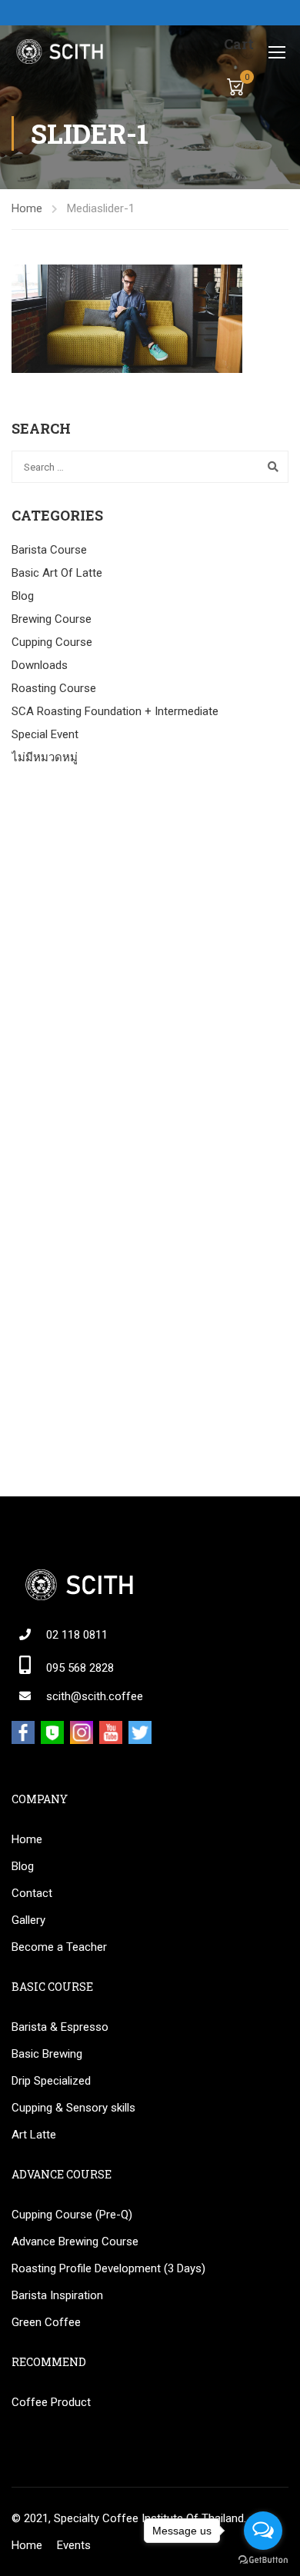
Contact (32, 1893)
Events (74, 2545)
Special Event (45, 734)
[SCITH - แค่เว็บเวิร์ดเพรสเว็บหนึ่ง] (59, 52)
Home (27, 208)
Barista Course (49, 550)
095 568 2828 (80, 1668)
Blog (23, 596)
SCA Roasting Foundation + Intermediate (115, 711)
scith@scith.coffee (95, 1696)
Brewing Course (52, 619)
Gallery (28, 1920)
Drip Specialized (51, 2081)
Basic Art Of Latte (57, 573)
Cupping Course (52, 642)
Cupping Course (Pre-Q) (72, 2215)
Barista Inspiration (57, 2295)
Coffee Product (51, 2402)
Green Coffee (46, 2322)
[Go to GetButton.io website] (263, 2560)
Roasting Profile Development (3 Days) (108, 2268)
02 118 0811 (77, 1635)
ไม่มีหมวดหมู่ (45, 757)
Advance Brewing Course (75, 2242)
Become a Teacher (59, 1947)
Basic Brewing (47, 2054)
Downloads (40, 665)
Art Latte (34, 2135)
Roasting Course (54, 688)
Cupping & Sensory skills (73, 2108)
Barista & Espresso (60, 2027)
